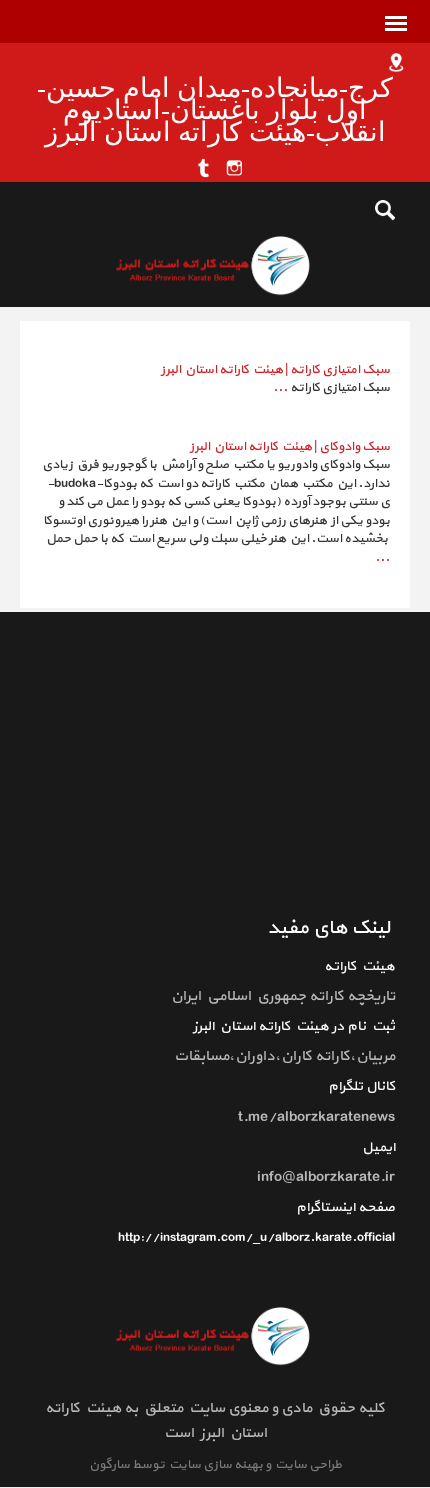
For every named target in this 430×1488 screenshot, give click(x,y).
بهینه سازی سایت (215, 1465)
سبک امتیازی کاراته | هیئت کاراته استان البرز (275, 370)
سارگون (110, 1465)
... (280, 388)
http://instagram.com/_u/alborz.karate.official (256, 1238)
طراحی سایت (306, 1465)
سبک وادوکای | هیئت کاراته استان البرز (290, 447)
